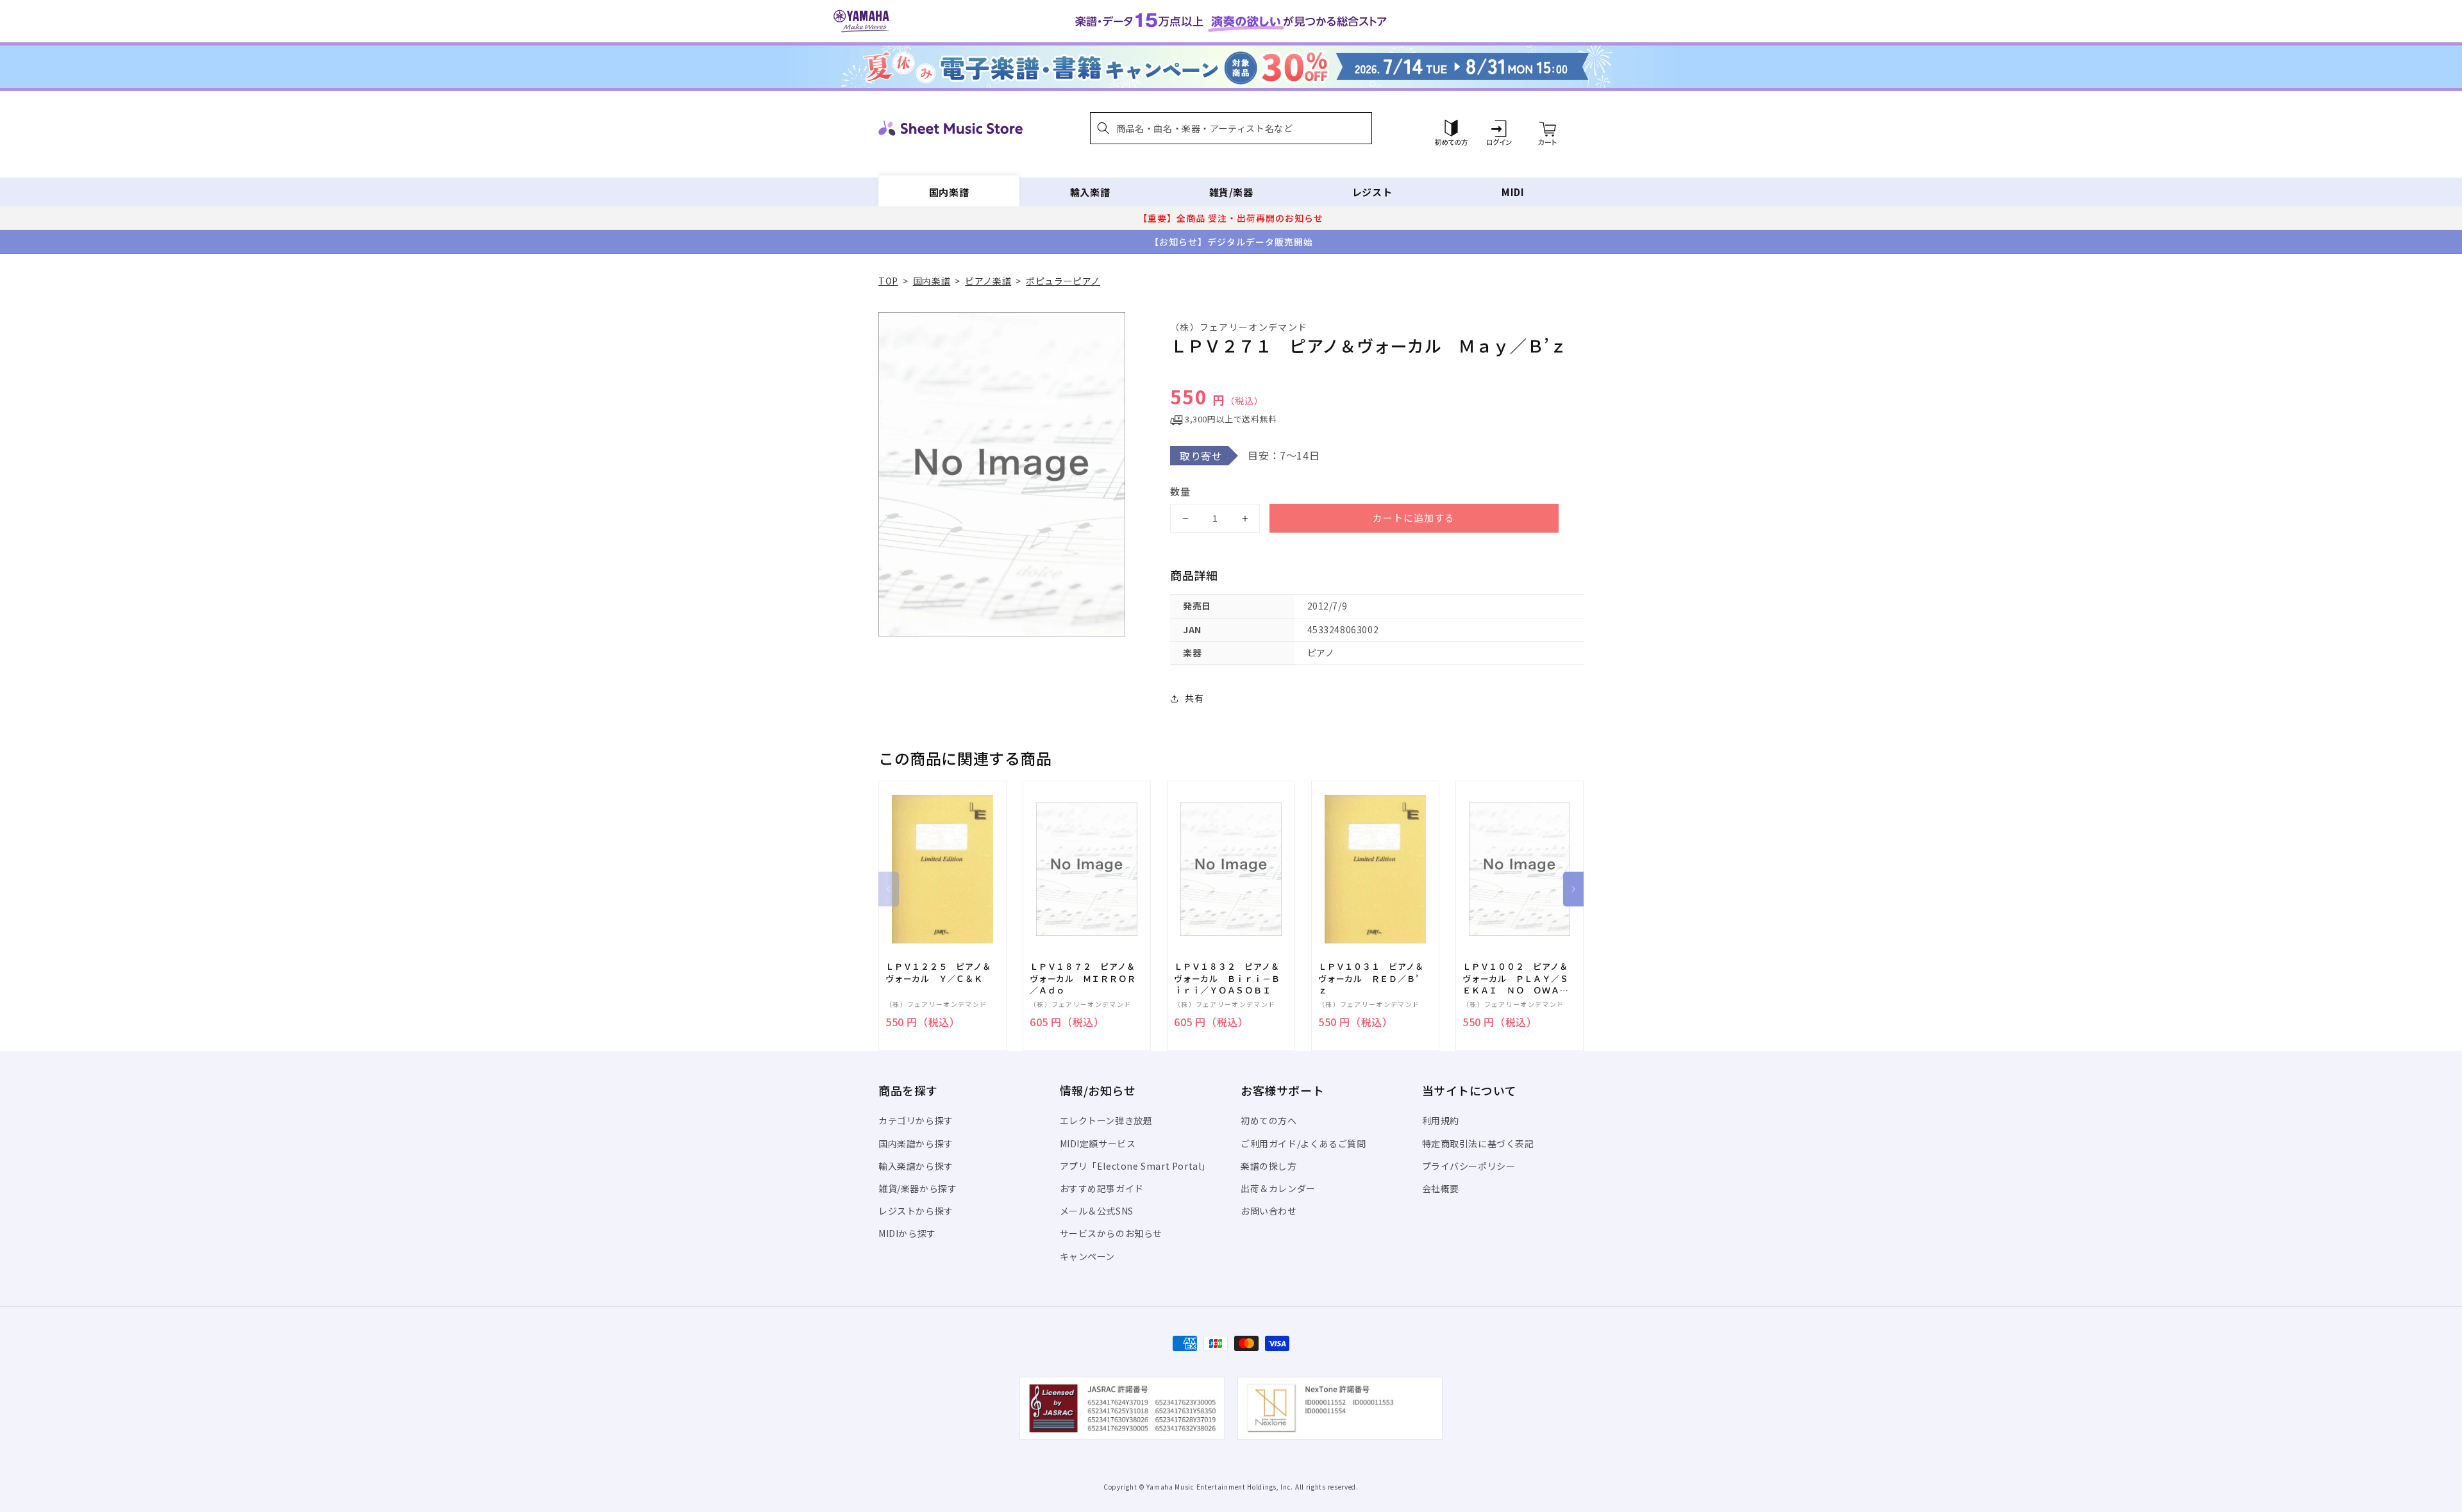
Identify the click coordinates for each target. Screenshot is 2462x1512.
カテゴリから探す (916, 1120)
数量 (1180, 491)
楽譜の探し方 (1269, 1166)
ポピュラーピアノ (1063, 281)
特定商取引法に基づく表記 (1478, 1143)
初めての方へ (1269, 1120)
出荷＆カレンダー (1278, 1188)
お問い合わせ (1269, 1211)
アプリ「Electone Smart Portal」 (1135, 1166)
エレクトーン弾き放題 (1106, 1120)
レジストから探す (916, 1211)
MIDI (1513, 192)
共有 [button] (1194, 698)
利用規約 (1441, 1120)
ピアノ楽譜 (988, 281)
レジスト (1372, 192)
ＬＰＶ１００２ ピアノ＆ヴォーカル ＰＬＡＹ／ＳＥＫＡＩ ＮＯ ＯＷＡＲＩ (1515, 978)
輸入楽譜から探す (916, 1166)
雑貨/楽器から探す (917, 1188)
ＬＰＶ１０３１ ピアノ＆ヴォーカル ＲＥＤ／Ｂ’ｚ (1371, 978)
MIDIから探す (907, 1233)
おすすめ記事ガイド (1102, 1188)
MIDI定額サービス (1098, 1143)
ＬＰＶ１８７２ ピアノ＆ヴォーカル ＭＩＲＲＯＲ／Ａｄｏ (1083, 978)
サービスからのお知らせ (1111, 1233)
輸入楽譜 (1090, 192)
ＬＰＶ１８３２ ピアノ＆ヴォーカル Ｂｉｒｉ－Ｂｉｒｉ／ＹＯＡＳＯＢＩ (1227, 978)
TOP (888, 281)
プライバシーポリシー (1469, 1166)
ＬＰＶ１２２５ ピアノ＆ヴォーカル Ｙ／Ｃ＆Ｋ (938, 972)
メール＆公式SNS (1097, 1211)
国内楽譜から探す (916, 1143)
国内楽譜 (949, 192)
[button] (1231, 128)
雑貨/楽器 (1231, 192)
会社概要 (1441, 1188)
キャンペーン (1088, 1256)
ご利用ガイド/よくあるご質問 (1303, 1143)
